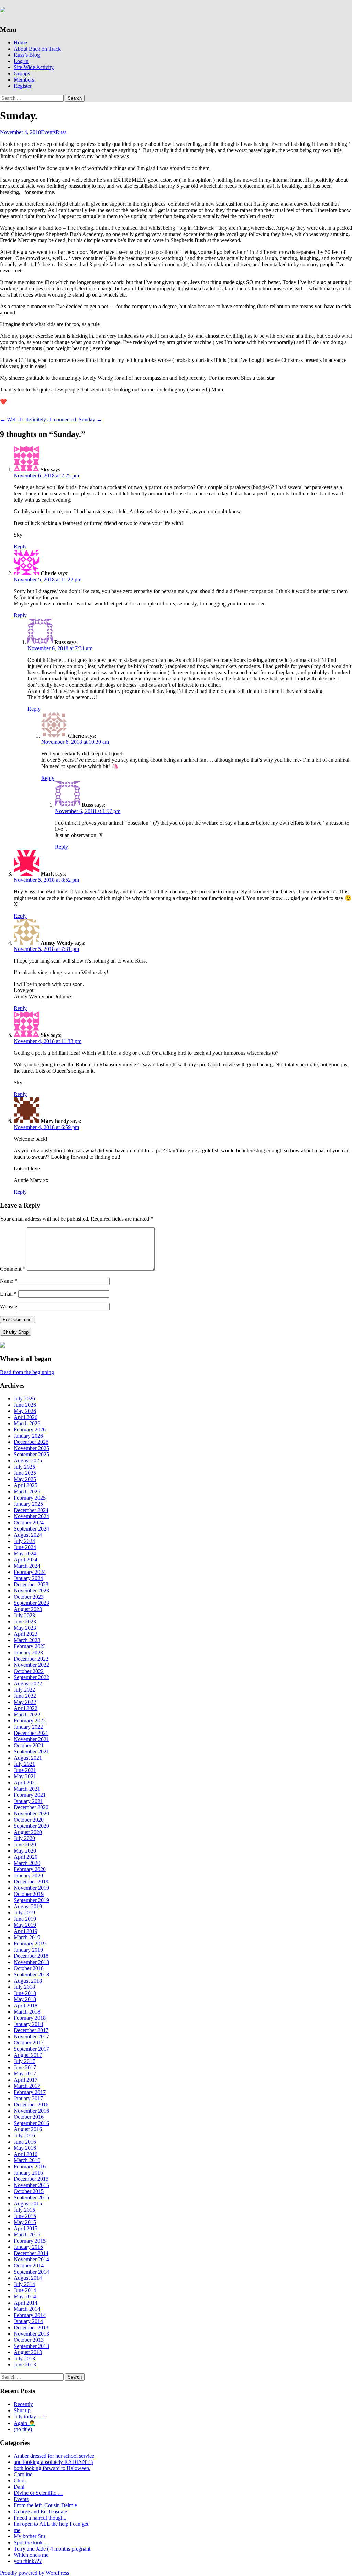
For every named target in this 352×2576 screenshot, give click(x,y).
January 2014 (28, 2321)
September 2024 (31, 1529)
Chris (20, 2481)
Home (20, 42)
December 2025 (31, 1442)
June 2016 (25, 2142)
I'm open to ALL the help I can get (51, 2524)
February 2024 (30, 1572)
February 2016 (30, 2166)
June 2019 (25, 1919)
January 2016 (28, 2173)
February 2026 (30, 1430)
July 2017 (24, 2061)
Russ (61, 132)
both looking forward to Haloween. (52, 2468)
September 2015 (31, 2197)
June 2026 (25, 1405)
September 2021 (31, 1752)
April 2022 (26, 1708)
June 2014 (25, 2290)
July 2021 (24, 1764)
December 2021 (31, 1733)
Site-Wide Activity (34, 67)
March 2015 (27, 2235)
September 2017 (31, 2049)
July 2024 (24, 1541)
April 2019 (26, 1931)
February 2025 (30, 1498)
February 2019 (30, 1944)
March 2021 (27, 1789)
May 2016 (25, 2148)
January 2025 (28, 1504)
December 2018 (31, 1956)
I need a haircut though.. (40, 2518)
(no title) (23, 2429)
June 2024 (25, 1547)
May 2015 (25, 2222)
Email (8, 1294)
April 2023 (26, 1634)
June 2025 (25, 1473)
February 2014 (30, 2315)
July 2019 (24, 1913)
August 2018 (28, 1981)
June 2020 (25, 1844)
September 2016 (31, 2123)
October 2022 (29, 1671)
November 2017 (31, 2036)
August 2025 (28, 1461)
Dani (19, 2487)
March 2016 (27, 2160)
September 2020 (31, 1826)
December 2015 (31, 2179)
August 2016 (28, 2129)
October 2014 (29, 2266)
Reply (20, 546)
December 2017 (31, 2030)
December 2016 (31, 2105)
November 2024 (31, 1516)
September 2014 (31, 2272)
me (17, 2530)
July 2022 (24, 1690)
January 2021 (28, 1801)
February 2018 (30, 2018)
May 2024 (25, 1553)
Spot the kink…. (32, 2542)
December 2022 (31, 1659)
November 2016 (31, 2111)
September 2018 (31, 1974)
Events (48, 132)
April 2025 (26, 1485)
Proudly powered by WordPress (35, 2573)
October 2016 (29, 2117)
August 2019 (28, 1906)
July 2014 (24, 2284)
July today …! (29, 2417)
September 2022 (31, 1677)
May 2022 (25, 1702)
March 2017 (27, 2086)
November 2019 (31, 1888)
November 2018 (31, 1962)
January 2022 (28, 1727)
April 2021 (26, 1783)
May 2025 (25, 1479)
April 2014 (26, 2303)
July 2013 (24, 2358)
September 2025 (31, 1454)
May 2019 (25, 1925)
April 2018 (26, 2005)
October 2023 (29, 1597)
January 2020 (28, 1875)
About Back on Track (37, 49)
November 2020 (31, 1813)
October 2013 (29, 2340)
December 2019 (31, 1882)
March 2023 (27, 1640)
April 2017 (26, 2080)
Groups (22, 73)
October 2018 (29, 1968)
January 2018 (28, 2024)
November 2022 (31, 1665)
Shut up (22, 2410)
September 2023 (31, 1603)
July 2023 (24, 1615)
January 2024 (28, 1578)
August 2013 (28, 2352)
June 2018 (25, 1993)
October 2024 (29, 1522)
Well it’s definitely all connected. (39, 420)
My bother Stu (29, 2536)
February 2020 (30, 1869)
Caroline (23, 2474)
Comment (13, 1269)
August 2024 (28, 1535)
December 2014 (31, 2253)
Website (9, 1306)
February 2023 (30, 1646)
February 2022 (30, 1721)
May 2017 (25, 2074)
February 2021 (30, 1795)
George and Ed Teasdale (40, 2511)
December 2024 (31, 1510)
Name (9, 1281)
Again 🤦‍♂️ (25, 2423)
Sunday (90, 420)
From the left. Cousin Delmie (45, 2505)
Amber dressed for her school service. (55, 2456)
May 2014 (25, 2296)
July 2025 (24, 1467)
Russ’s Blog (27, 55)
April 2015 (26, 2228)
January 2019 (28, 1950)
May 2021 (25, 1776)
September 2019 (31, 1900)
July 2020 (24, 1838)
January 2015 (28, 2247)
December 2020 (31, 1807)
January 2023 (28, 1652)
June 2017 (25, 2067)
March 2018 (27, 2012)
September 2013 (31, 2346)
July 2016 (24, 2135)
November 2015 (31, 2185)
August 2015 (28, 2204)
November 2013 (31, 2334)
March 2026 (27, 1423)
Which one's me (31, 2555)
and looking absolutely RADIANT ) (53, 2462)
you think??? (28, 2561)
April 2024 (26, 1560)
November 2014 (31, 2259)
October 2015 (29, 2191)
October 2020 (29, 1820)
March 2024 (27, 1566)
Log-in (21, 61)
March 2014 (27, 2309)
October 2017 (29, 2043)
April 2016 (26, 2154)
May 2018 (25, 1999)
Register (23, 86)
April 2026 (26, 1417)
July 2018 (24, 1987)
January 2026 (28, 1436)
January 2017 (28, 2098)
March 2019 (27, 1937)
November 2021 (31, 1739)
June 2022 (25, 1696)
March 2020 (27, 1863)
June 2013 (25, 2365)
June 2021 (25, 1770)
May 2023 (25, 1628)
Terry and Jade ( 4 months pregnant (52, 2549)
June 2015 (25, 2216)
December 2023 (31, 1584)
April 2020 (26, 1857)
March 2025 (27, 1491)
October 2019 (29, 1894)
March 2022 (27, 1714)
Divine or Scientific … (38, 2493)
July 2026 (24, 1399)
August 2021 (28, 1758)
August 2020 (28, 1832)
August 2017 (28, 2055)
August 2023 (28, 1609)
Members (24, 80)
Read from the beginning (27, 1372)
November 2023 (31, 1591)
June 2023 (25, 1622)
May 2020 (25, 1851)
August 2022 (28, 1683)
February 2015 (30, 2241)
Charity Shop (16, 1332)
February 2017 (30, 2092)
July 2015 (24, 2210)
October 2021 (29, 1745)
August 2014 (28, 2278)
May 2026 (25, 1411)
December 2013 (31, 2327)
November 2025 (31, 1448)
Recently (23, 2404)
